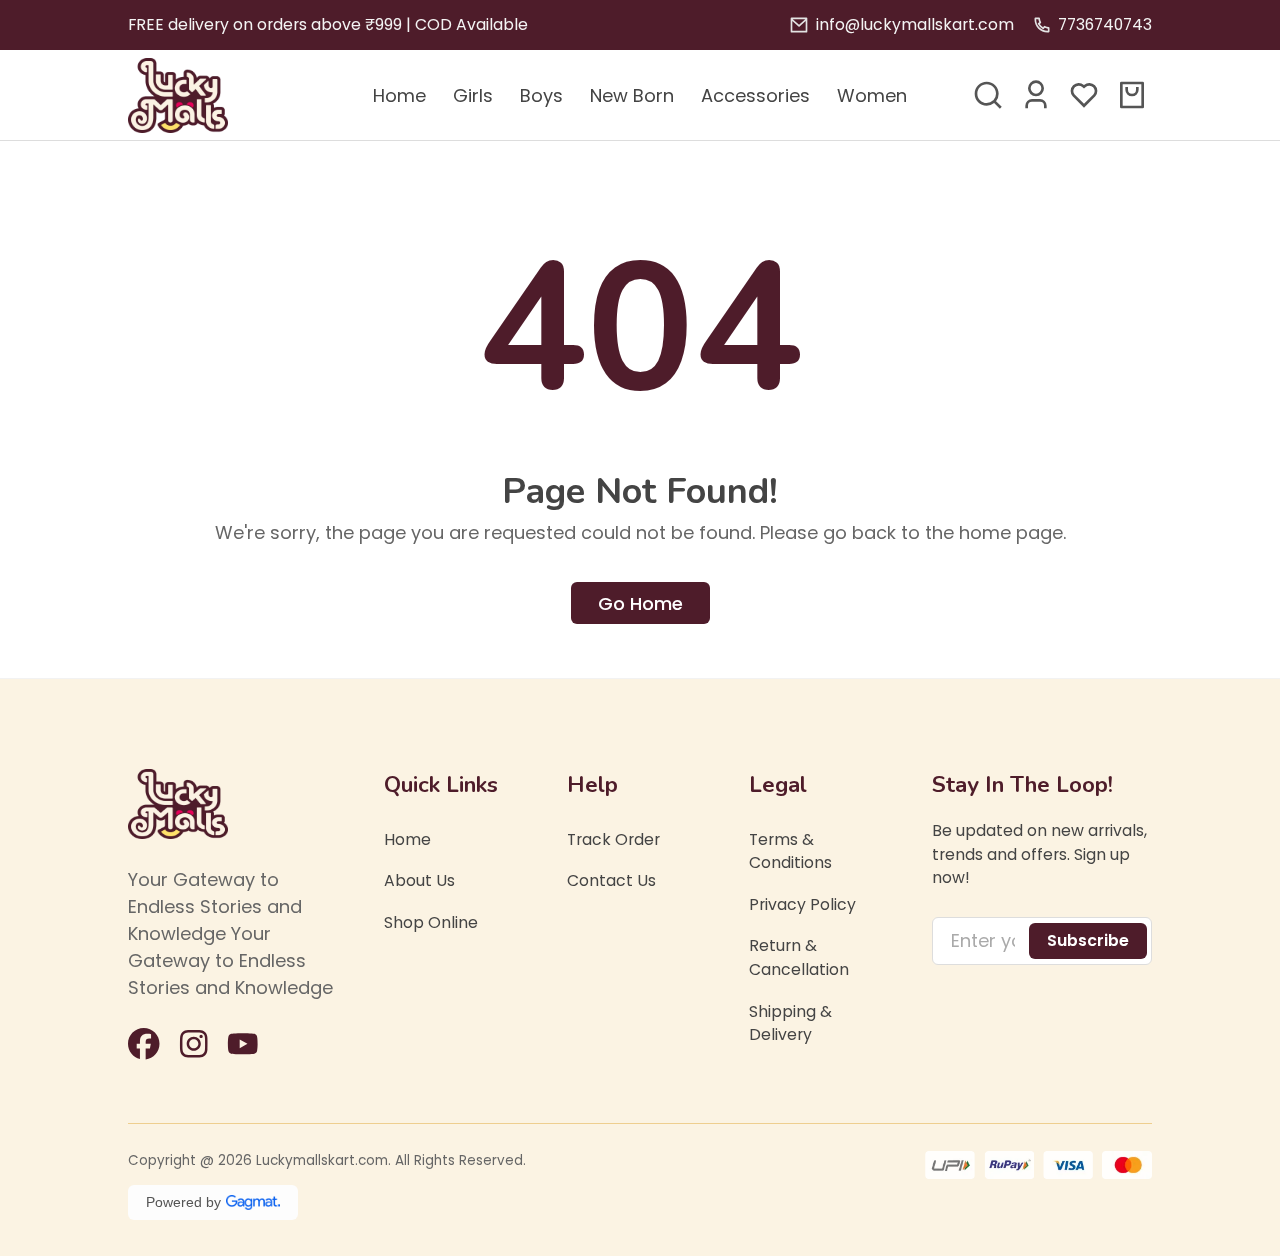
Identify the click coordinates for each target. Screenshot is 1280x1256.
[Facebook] (144, 1044)
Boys (541, 95)
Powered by (183, 1202)
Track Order (613, 839)
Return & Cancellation (799, 958)
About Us (419, 881)
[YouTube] (243, 1044)
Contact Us (611, 881)
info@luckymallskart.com (915, 24)
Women (872, 95)
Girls (473, 95)
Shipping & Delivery (790, 1023)
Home (399, 95)
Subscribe (1088, 940)
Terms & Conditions (790, 851)
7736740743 (1105, 24)
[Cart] (1132, 95)
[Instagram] (194, 1044)
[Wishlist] (1084, 95)
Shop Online (431, 922)
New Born (632, 95)
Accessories (755, 95)
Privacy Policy (802, 904)
